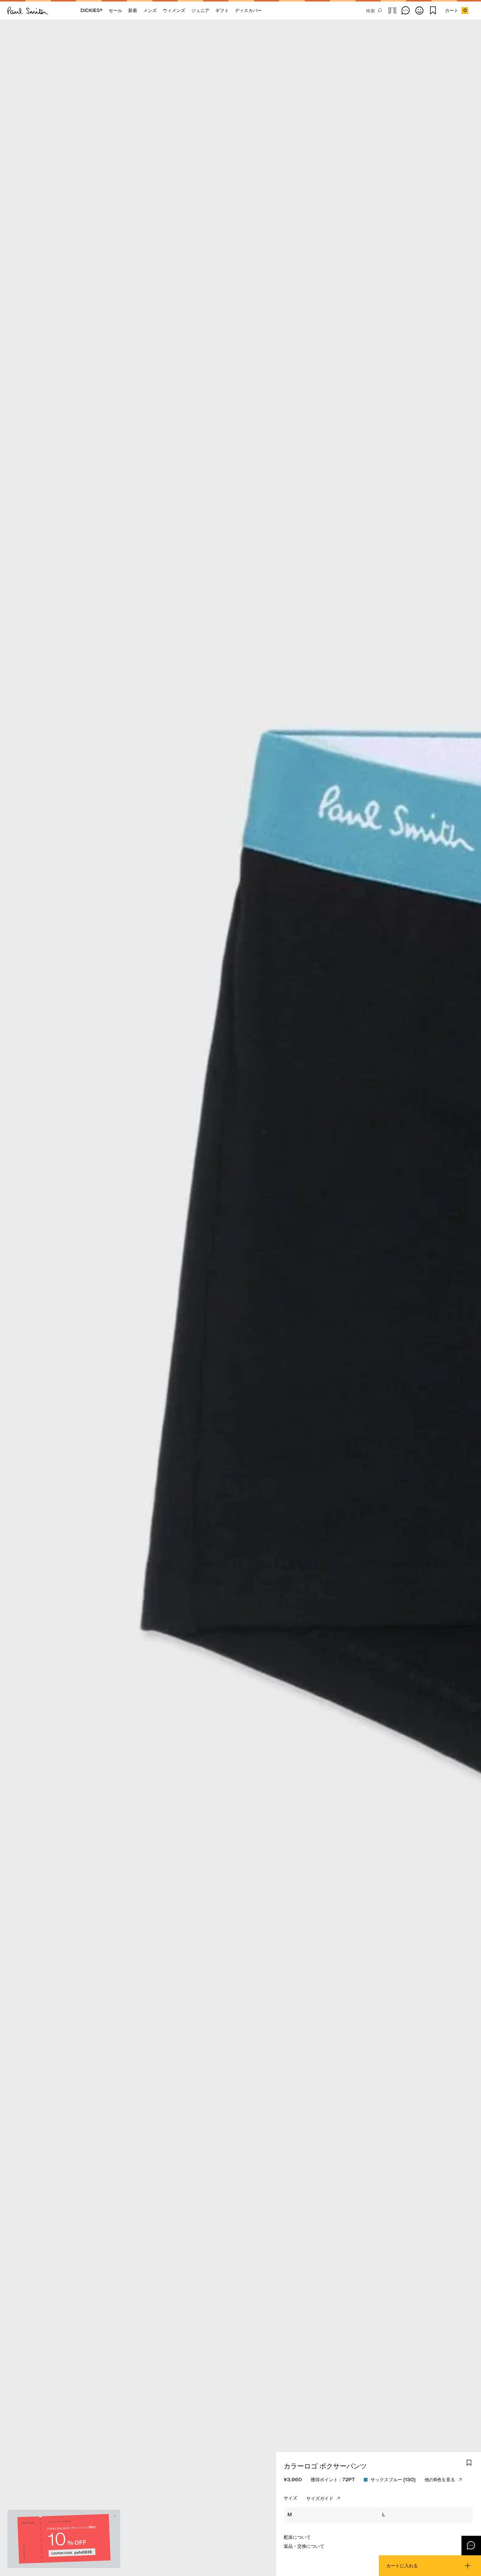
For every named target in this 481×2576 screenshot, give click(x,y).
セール (115, 10)
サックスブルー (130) (393, 2480)
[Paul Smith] (28, 11)
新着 (133, 10)
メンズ (150, 10)
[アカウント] (419, 11)
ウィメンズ (174, 10)
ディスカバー (248, 10)
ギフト (222, 10)
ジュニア (200, 10)
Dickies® (92, 10)
